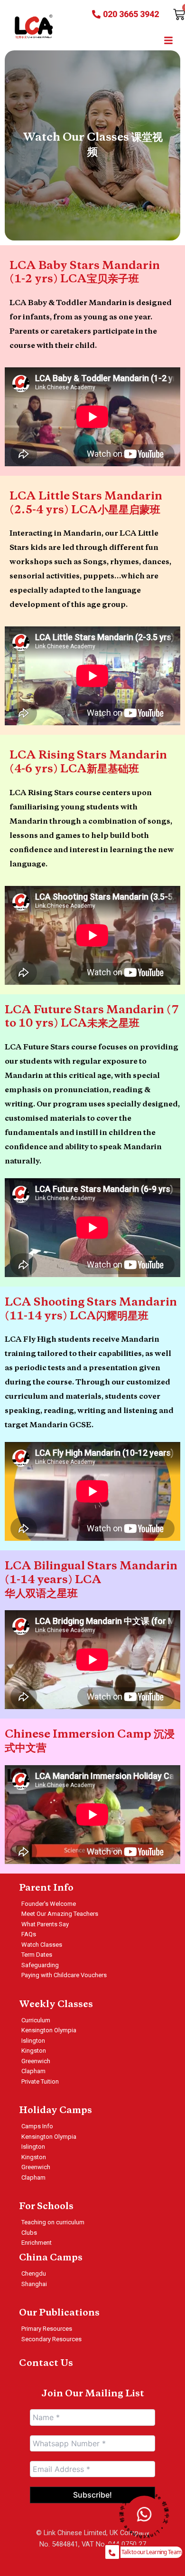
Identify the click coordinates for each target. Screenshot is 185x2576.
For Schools (46, 2207)
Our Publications (59, 2313)
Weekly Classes (56, 2005)
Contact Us (46, 2364)
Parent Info (46, 1888)
